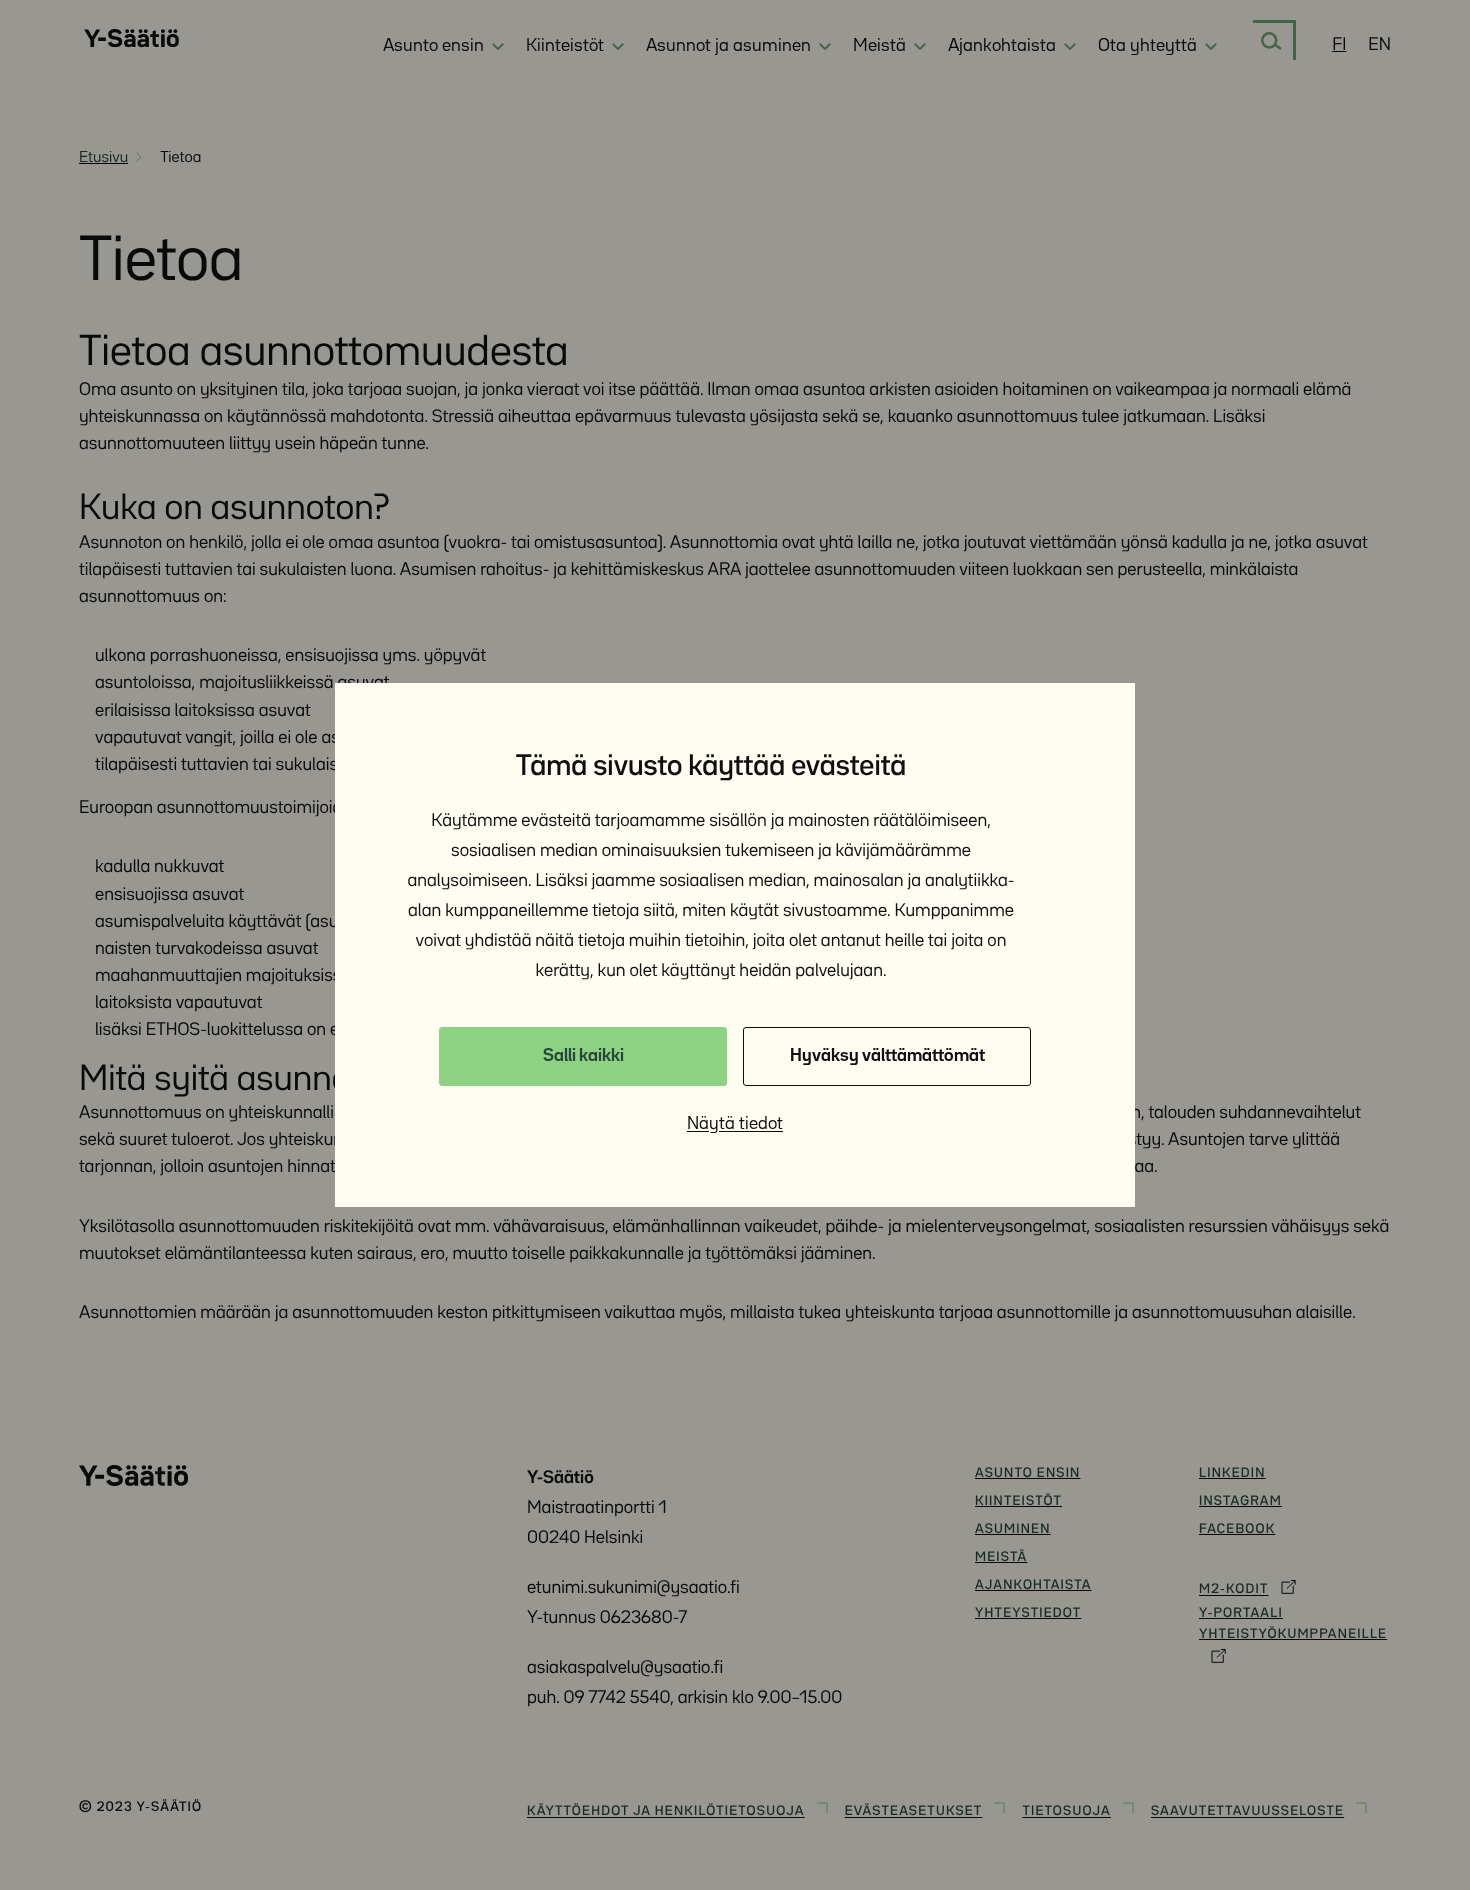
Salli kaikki (583, 1056)
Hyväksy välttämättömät (887, 1056)
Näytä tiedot (735, 1124)
